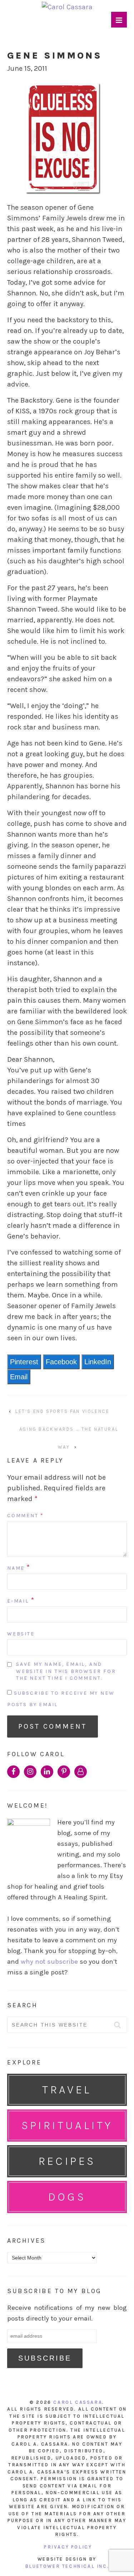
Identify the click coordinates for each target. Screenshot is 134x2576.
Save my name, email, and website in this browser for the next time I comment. (66, 1671)
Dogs (67, 2197)
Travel (67, 2090)
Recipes (67, 2161)
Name (16, 1568)
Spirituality (67, 2125)
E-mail (18, 1601)
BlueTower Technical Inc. (67, 2566)
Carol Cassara (78, 2402)
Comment (26, 1516)
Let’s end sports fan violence (62, 1411)
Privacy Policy (68, 2547)
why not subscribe (49, 1962)
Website (21, 1634)
